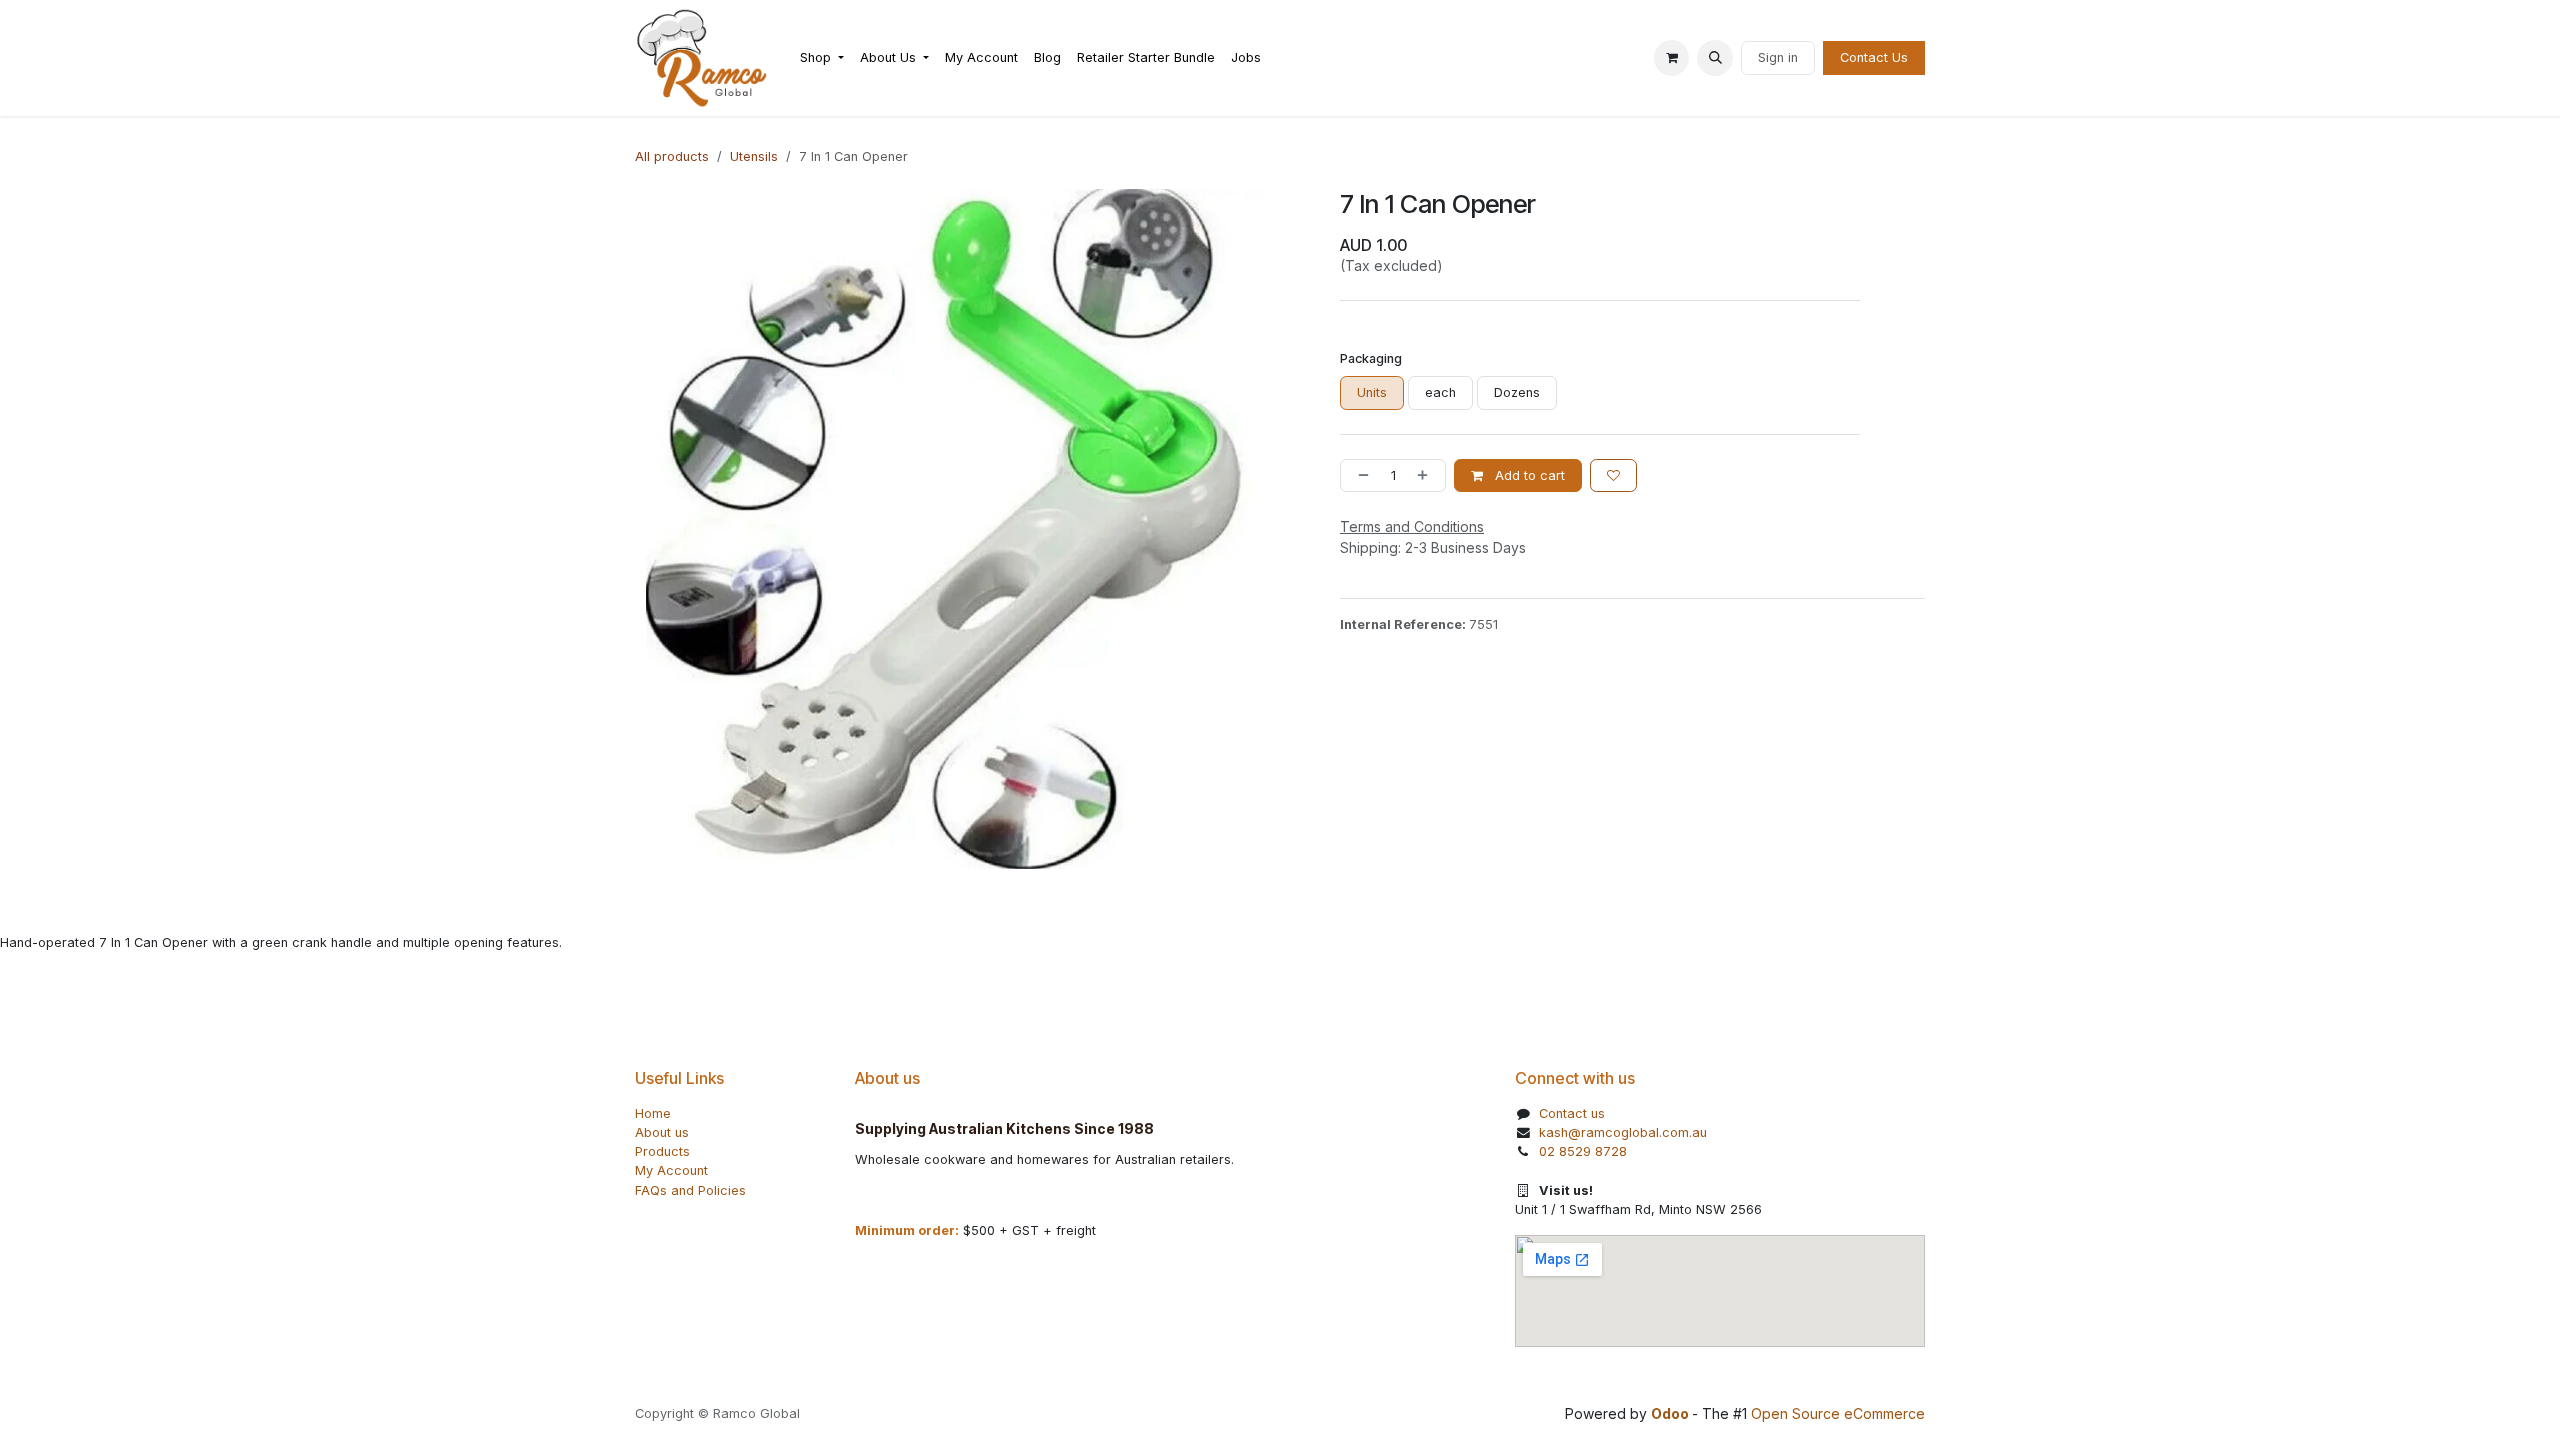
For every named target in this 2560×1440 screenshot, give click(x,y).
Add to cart (1528, 475)
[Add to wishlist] (1613, 475)
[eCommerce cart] (1672, 58)
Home (653, 1113)
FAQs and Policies (690, 1190)
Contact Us (1874, 57)
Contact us (1572, 1113)
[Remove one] (1359, 475)
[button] (1715, 58)
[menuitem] (822, 57)
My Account (671, 1170)
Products (662, 1151)
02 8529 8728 (1583, 1151)
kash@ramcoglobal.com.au (1623, 1132)
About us (662, 1132)
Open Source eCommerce (1838, 1413)
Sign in (1778, 57)
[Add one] (1426, 475)
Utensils (754, 156)
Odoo (1671, 1413)
